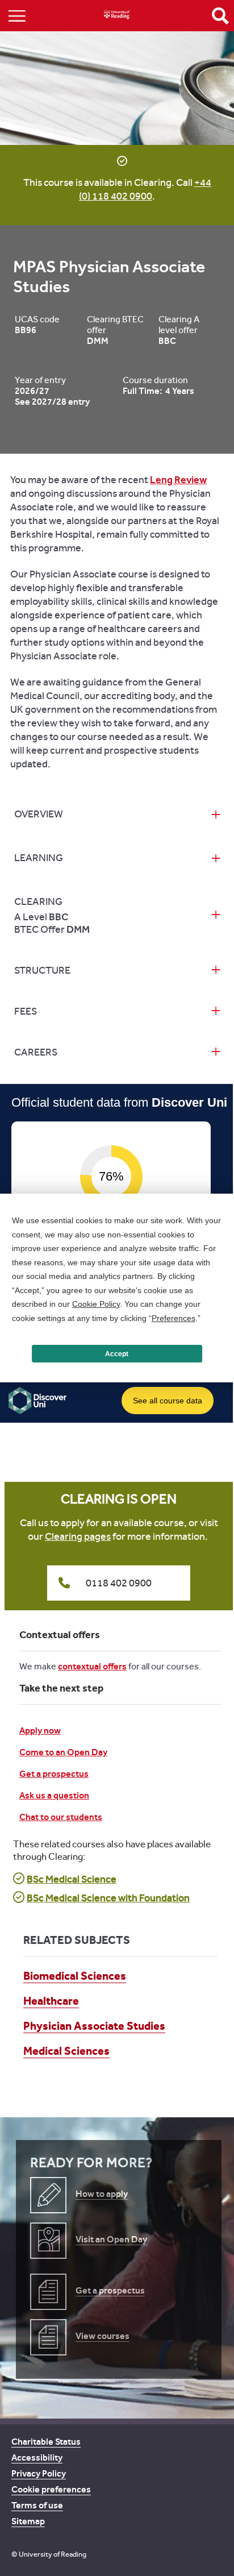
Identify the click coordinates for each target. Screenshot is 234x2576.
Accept (117, 1354)
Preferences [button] (174, 1318)
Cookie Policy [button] (96, 1304)
